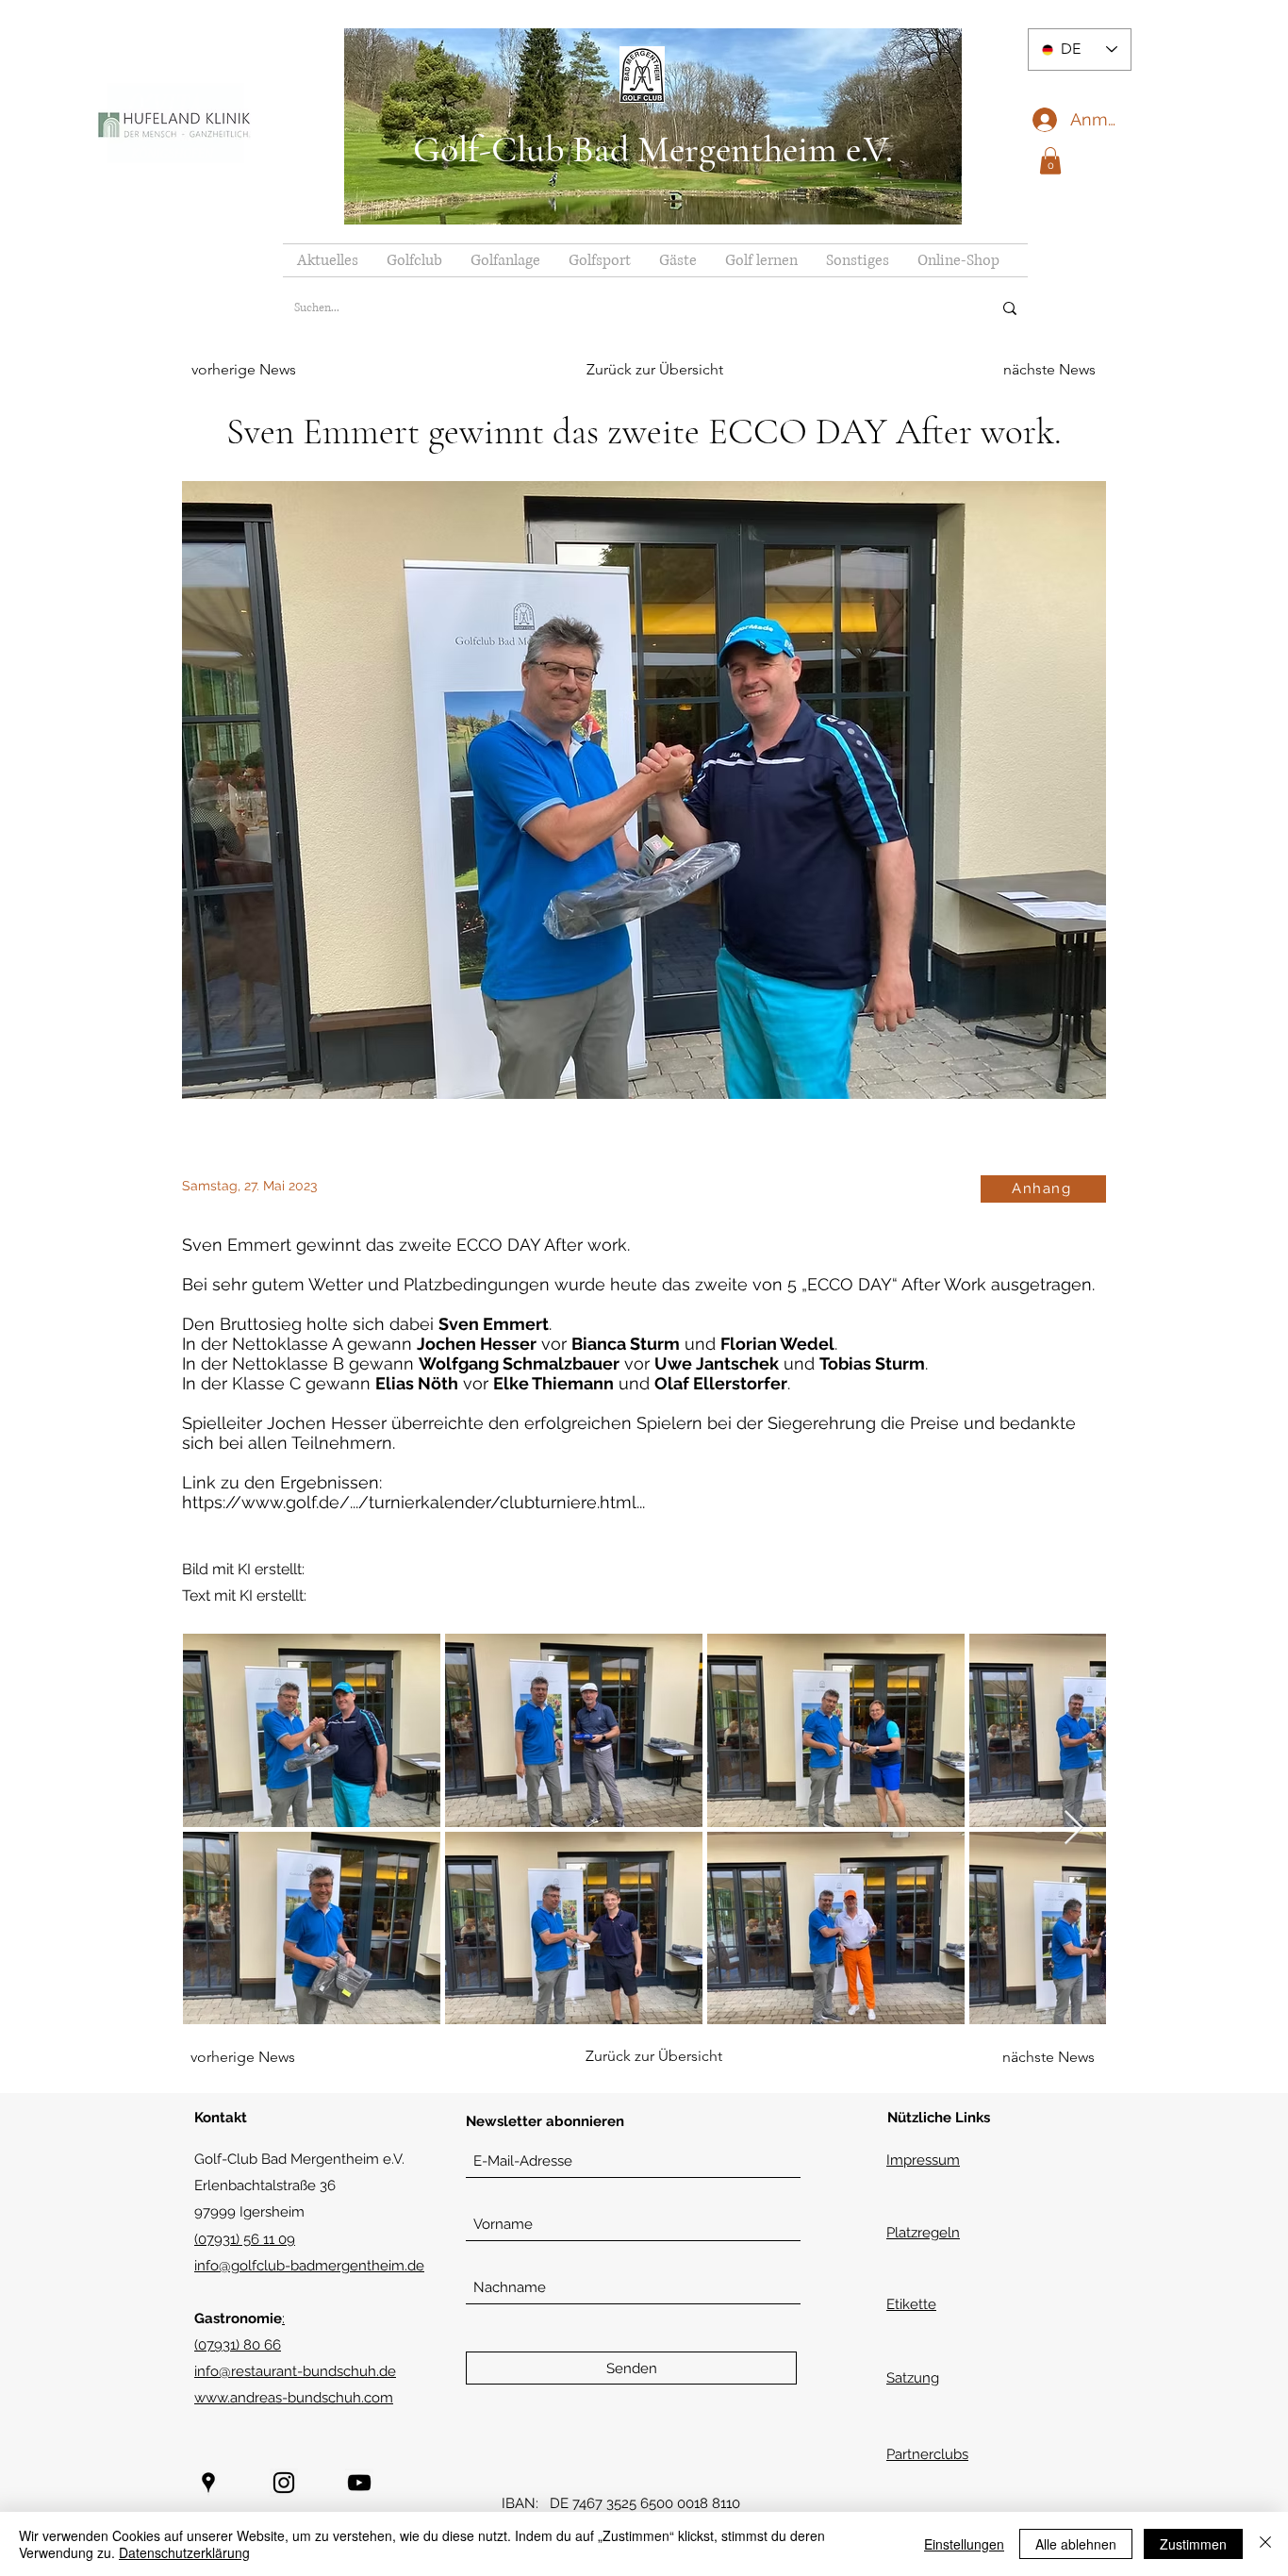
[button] (1050, 161)
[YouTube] (359, 2483)
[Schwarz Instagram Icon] (284, 2483)
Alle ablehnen (1076, 2544)
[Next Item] (1073, 1828)
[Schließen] (1265, 2544)
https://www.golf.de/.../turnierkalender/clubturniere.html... (413, 1502)
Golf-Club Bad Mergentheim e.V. (653, 149)
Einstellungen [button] (964, 2544)
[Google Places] (208, 2483)
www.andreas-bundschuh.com (294, 2398)
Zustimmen (1193, 2544)
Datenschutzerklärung (184, 2552)
